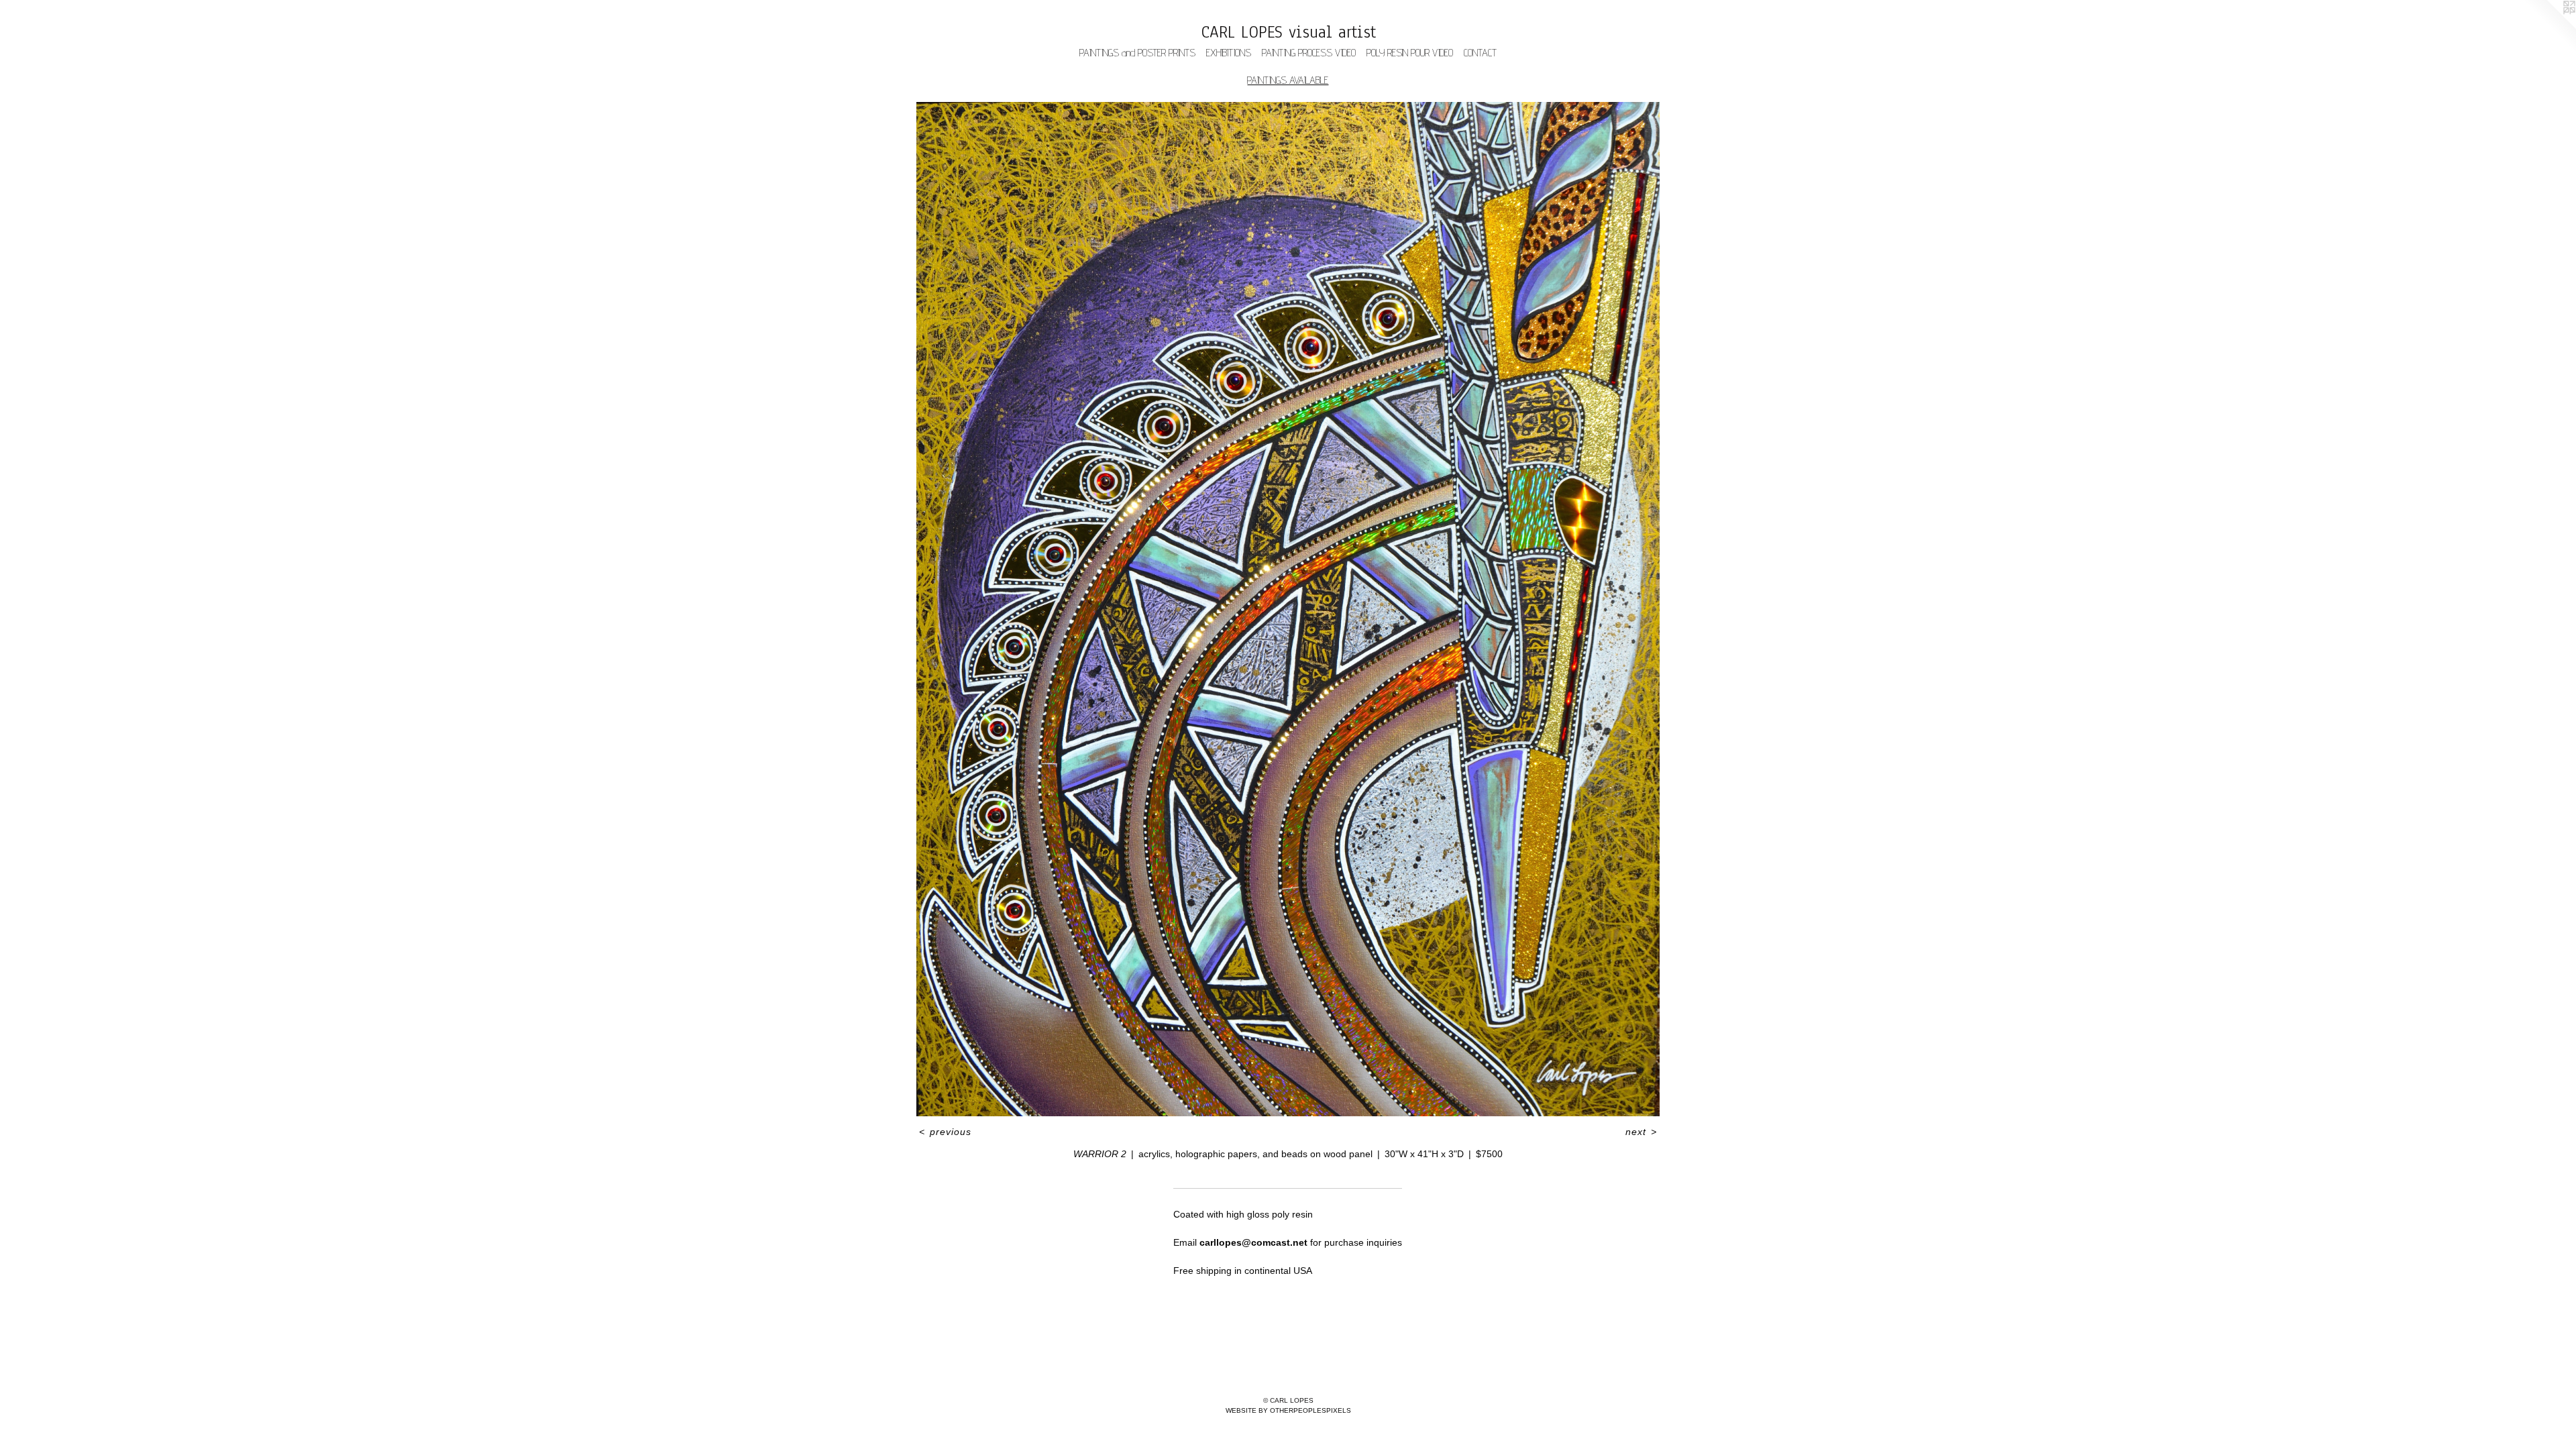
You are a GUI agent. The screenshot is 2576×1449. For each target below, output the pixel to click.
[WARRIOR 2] (1288, 609)
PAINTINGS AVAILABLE (1288, 80)
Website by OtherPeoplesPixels (1288, 1410)
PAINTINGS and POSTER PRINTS (1137, 53)
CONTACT (1480, 53)
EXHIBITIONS (1229, 53)
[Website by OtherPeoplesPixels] (2549, 27)
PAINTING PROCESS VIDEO (1309, 53)
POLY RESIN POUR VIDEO (1410, 53)
